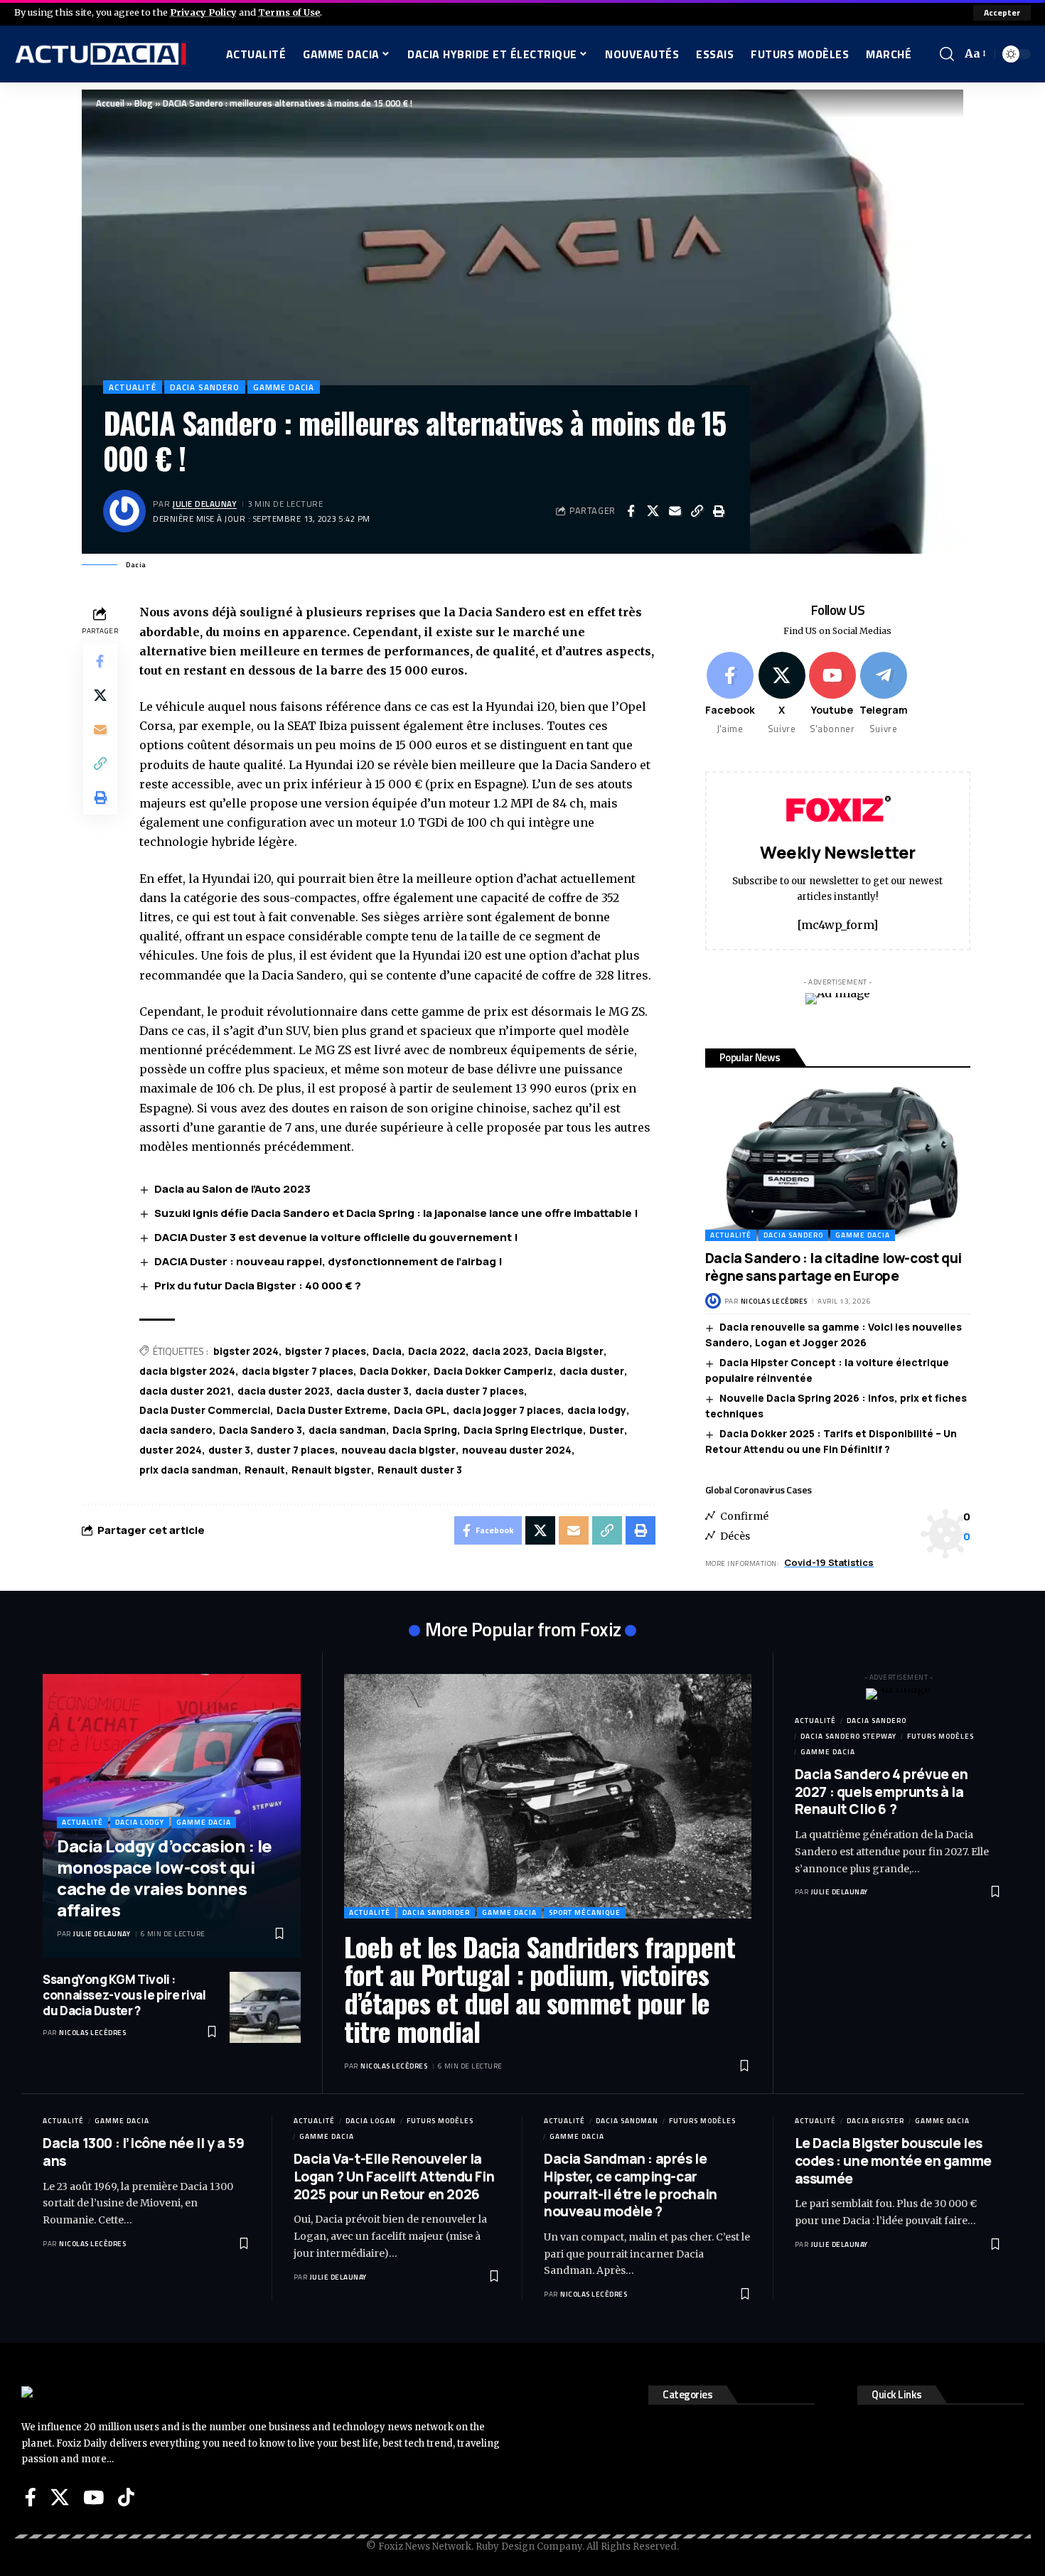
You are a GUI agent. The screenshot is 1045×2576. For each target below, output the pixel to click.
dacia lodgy (597, 1410)
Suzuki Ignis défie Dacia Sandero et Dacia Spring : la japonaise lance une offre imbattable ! (396, 1213)
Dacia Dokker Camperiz (493, 1371)
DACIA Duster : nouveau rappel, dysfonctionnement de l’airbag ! (328, 1261)
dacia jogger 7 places (507, 1410)
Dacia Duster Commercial (205, 1410)
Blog (144, 103)
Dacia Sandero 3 (261, 1430)
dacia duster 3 (373, 1391)
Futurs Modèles (940, 1736)
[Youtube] (832, 694)
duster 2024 (171, 1450)
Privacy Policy (203, 12)
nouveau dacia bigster (398, 1450)
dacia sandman (347, 1430)
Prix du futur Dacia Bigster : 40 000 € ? (258, 1286)
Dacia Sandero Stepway (848, 1736)
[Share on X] (653, 511)
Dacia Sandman (627, 2121)
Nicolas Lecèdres (774, 1301)
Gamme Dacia (284, 387)
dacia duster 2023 (284, 1391)
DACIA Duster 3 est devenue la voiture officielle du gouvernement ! (336, 1237)
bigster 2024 (246, 1351)
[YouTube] (93, 2497)
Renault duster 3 (420, 1470)
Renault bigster (331, 1470)
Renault (265, 1470)
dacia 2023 (500, 1351)
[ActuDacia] (101, 54)
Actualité (133, 387)
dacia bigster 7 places (298, 1371)
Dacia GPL (420, 1410)
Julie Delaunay (205, 504)
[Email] (675, 511)
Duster (607, 1430)
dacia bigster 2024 (187, 1371)
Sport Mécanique (585, 1912)
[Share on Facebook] (631, 511)
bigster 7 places (326, 1351)
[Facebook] (730, 694)
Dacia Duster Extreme (332, 1410)
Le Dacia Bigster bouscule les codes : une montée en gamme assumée (893, 2161)
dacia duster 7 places (470, 1391)
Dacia (387, 1351)
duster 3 (229, 1450)
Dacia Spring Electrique (523, 1430)
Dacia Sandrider (436, 1912)
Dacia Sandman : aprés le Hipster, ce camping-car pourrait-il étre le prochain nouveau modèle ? (631, 2185)
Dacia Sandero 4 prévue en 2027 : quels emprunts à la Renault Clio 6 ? (881, 1792)
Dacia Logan (371, 2121)
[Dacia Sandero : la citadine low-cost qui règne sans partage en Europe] (838, 1161)
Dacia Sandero (205, 387)
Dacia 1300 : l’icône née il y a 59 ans (143, 2152)
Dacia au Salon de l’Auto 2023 (232, 1189)
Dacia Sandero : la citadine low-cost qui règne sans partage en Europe (834, 1267)
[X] (782, 694)
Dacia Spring (425, 1430)
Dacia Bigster (569, 1351)
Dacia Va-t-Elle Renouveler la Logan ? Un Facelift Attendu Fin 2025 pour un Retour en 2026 (394, 2176)
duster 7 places (296, 1450)
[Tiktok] (126, 2497)
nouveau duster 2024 (517, 1450)
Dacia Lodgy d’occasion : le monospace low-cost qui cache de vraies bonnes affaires (165, 1878)
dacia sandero (176, 1430)
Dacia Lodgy (140, 1822)
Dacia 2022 (437, 1351)
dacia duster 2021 (185, 1391)
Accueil (110, 103)
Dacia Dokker (393, 1371)
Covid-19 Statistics (829, 1562)
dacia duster (592, 1371)
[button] (1002, 13)
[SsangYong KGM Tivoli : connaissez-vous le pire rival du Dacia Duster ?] (265, 2007)
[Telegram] (884, 694)
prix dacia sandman (189, 1470)
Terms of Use (289, 12)
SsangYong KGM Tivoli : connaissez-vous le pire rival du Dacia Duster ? (124, 1995)
